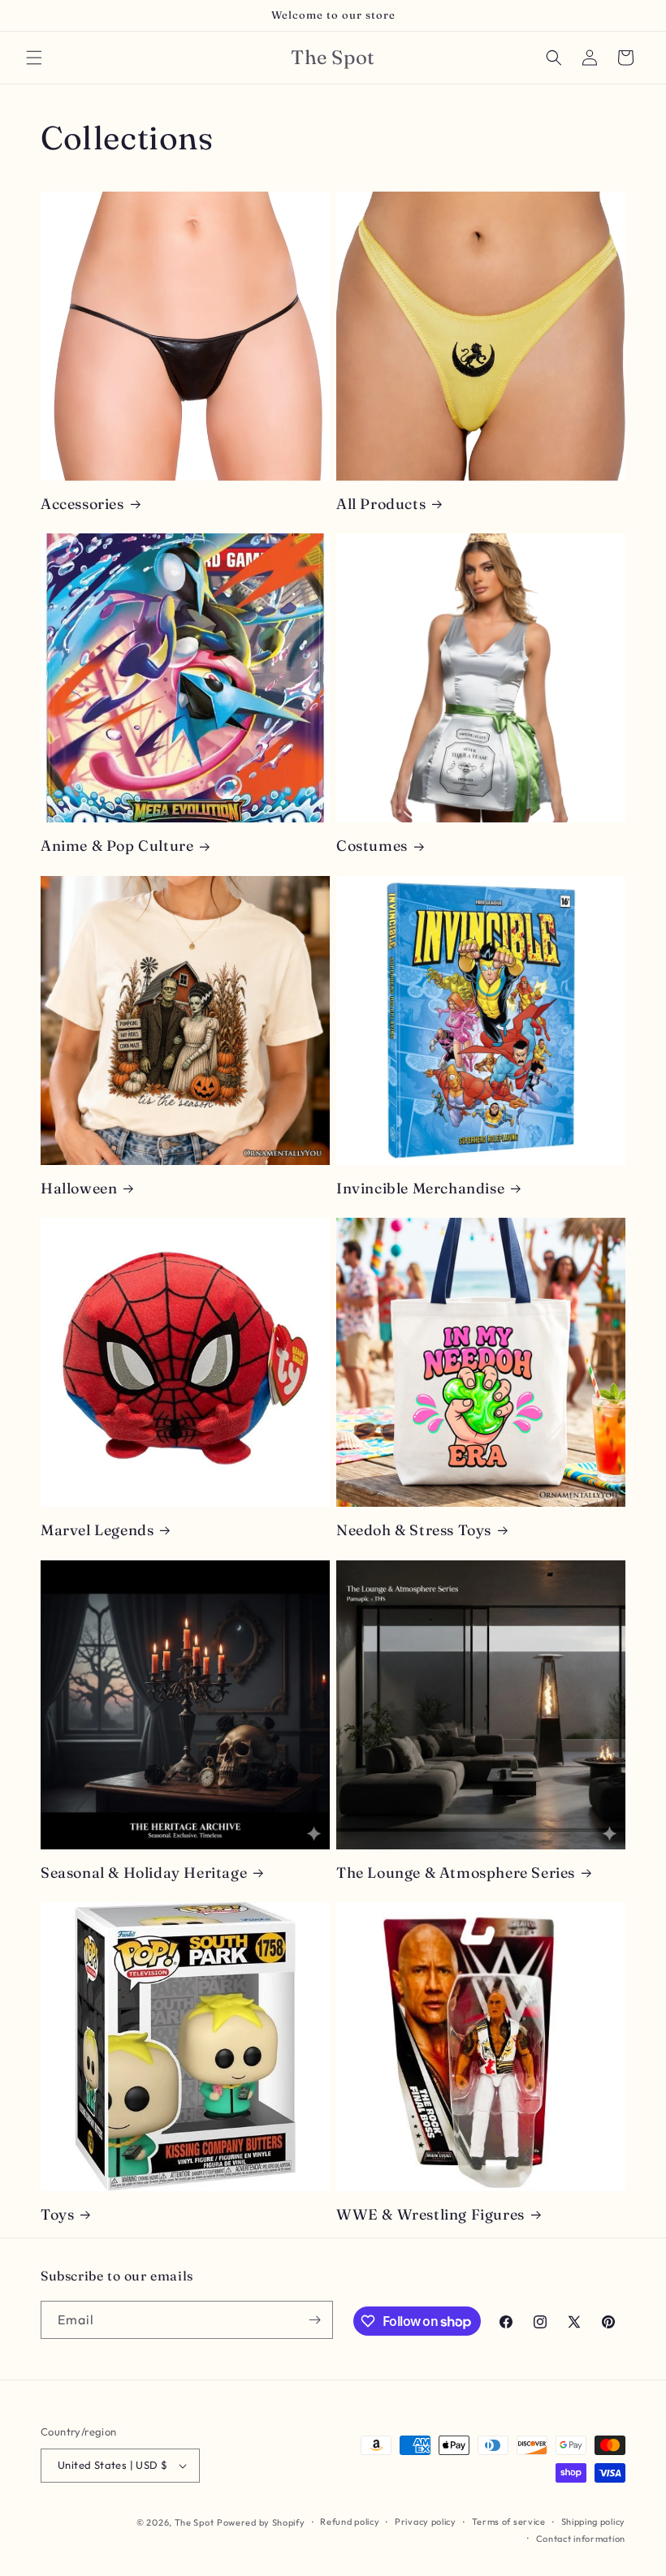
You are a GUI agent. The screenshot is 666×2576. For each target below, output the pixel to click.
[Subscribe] (314, 2320)
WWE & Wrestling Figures (430, 2214)
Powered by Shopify (261, 2522)
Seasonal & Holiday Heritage (144, 1873)
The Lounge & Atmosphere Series (456, 1873)
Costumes (372, 846)
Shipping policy (594, 2522)
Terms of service (509, 2522)
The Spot (195, 2522)
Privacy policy (426, 2522)
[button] (34, 58)
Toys (57, 2214)
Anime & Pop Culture (117, 846)
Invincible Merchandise (420, 1188)
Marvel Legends (97, 1530)
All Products (381, 504)
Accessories (82, 504)
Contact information (581, 2539)
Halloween (79, 1188)
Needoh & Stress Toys (414, 1530)
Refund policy (350, 2522)
